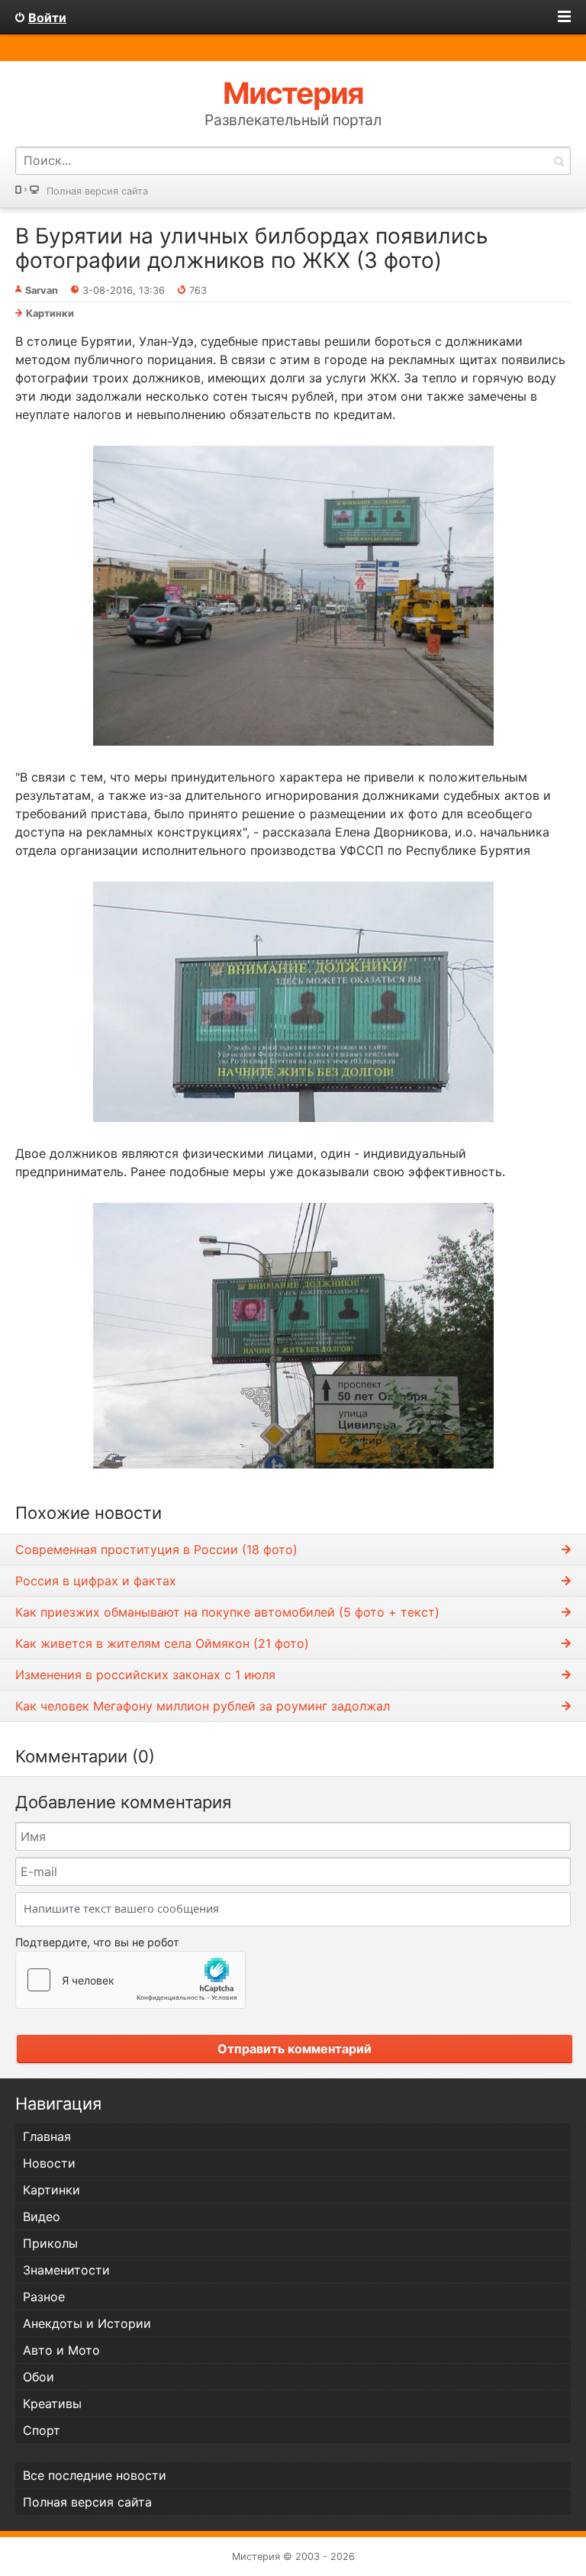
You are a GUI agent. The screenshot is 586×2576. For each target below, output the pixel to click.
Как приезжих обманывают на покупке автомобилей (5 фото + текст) (227, 1612)
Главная (47, 2136)
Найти (559, 161)
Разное (44, 2297)
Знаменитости (66, 2270)
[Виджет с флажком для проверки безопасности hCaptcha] (130, 1980)
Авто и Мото (61, 2350)
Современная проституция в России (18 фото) (156, 1549)
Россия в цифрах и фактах (96, 1581)
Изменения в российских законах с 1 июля (145, 1675)
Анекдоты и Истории (87, 2323)
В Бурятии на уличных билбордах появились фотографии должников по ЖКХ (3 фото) (252, 248)
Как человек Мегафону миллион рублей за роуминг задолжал (203, 1706)
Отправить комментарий (295, 2049)
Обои (39, 2377)
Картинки (50, 313)
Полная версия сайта (97, 191)
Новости (49, 2163)
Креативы (52, 2404)
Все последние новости (95, 2475)
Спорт (42, 2430)
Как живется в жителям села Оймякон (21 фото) (162, 1643)
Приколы (50, 2243)
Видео (42, 2217)
